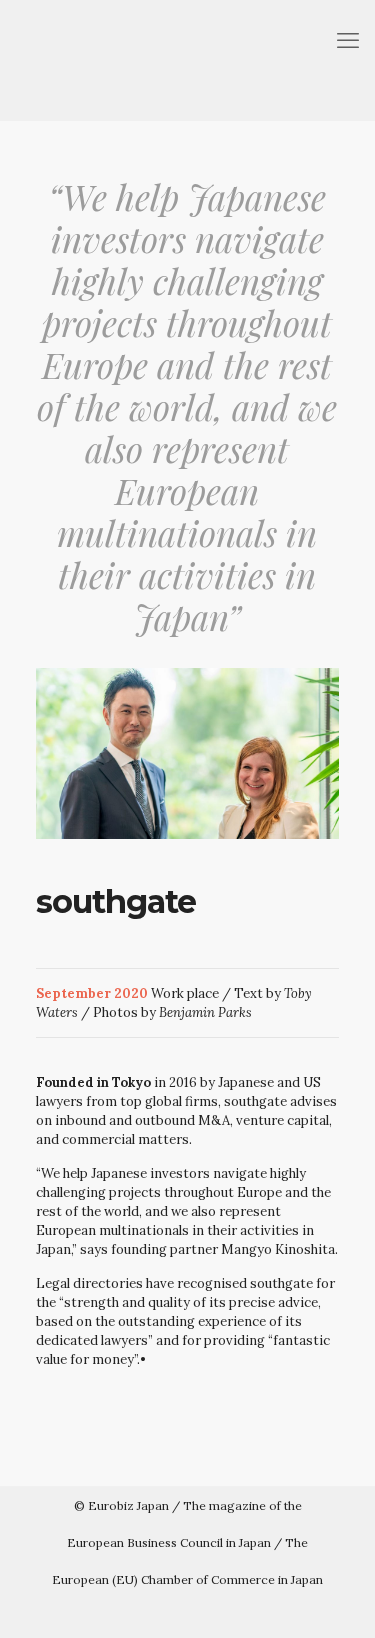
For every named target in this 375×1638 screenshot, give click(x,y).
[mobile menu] (348, 40)
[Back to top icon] (348, 1608)
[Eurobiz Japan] (187, 60)
